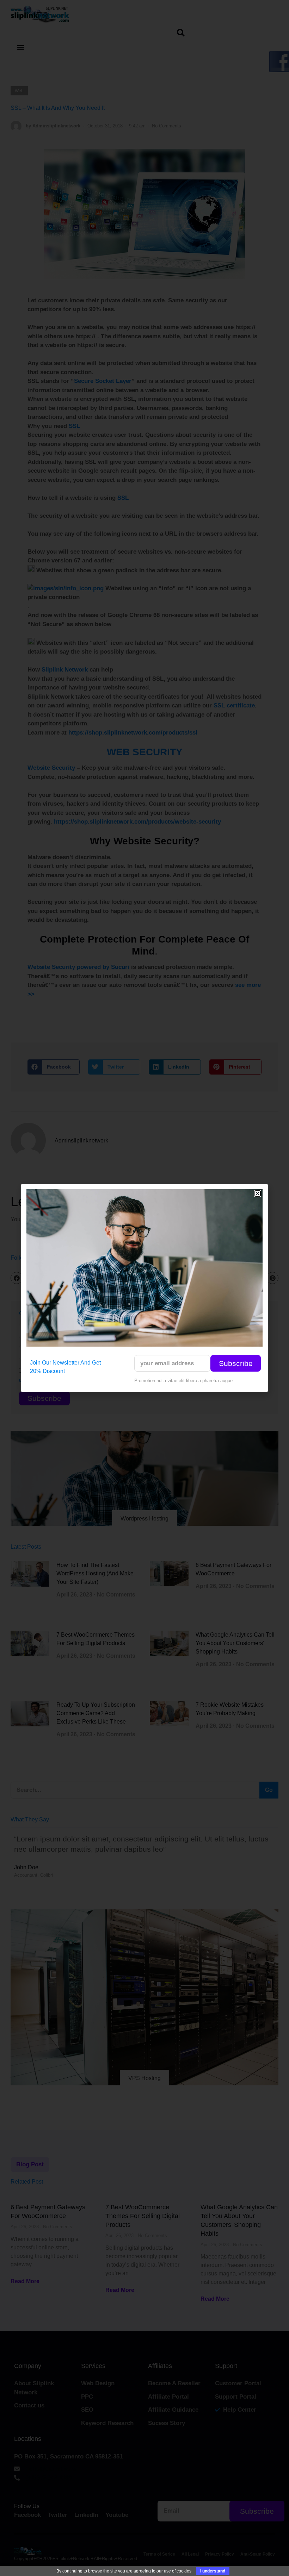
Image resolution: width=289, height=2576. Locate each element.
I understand (213, 2571)
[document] (144, 1288)
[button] (258, 1193)
